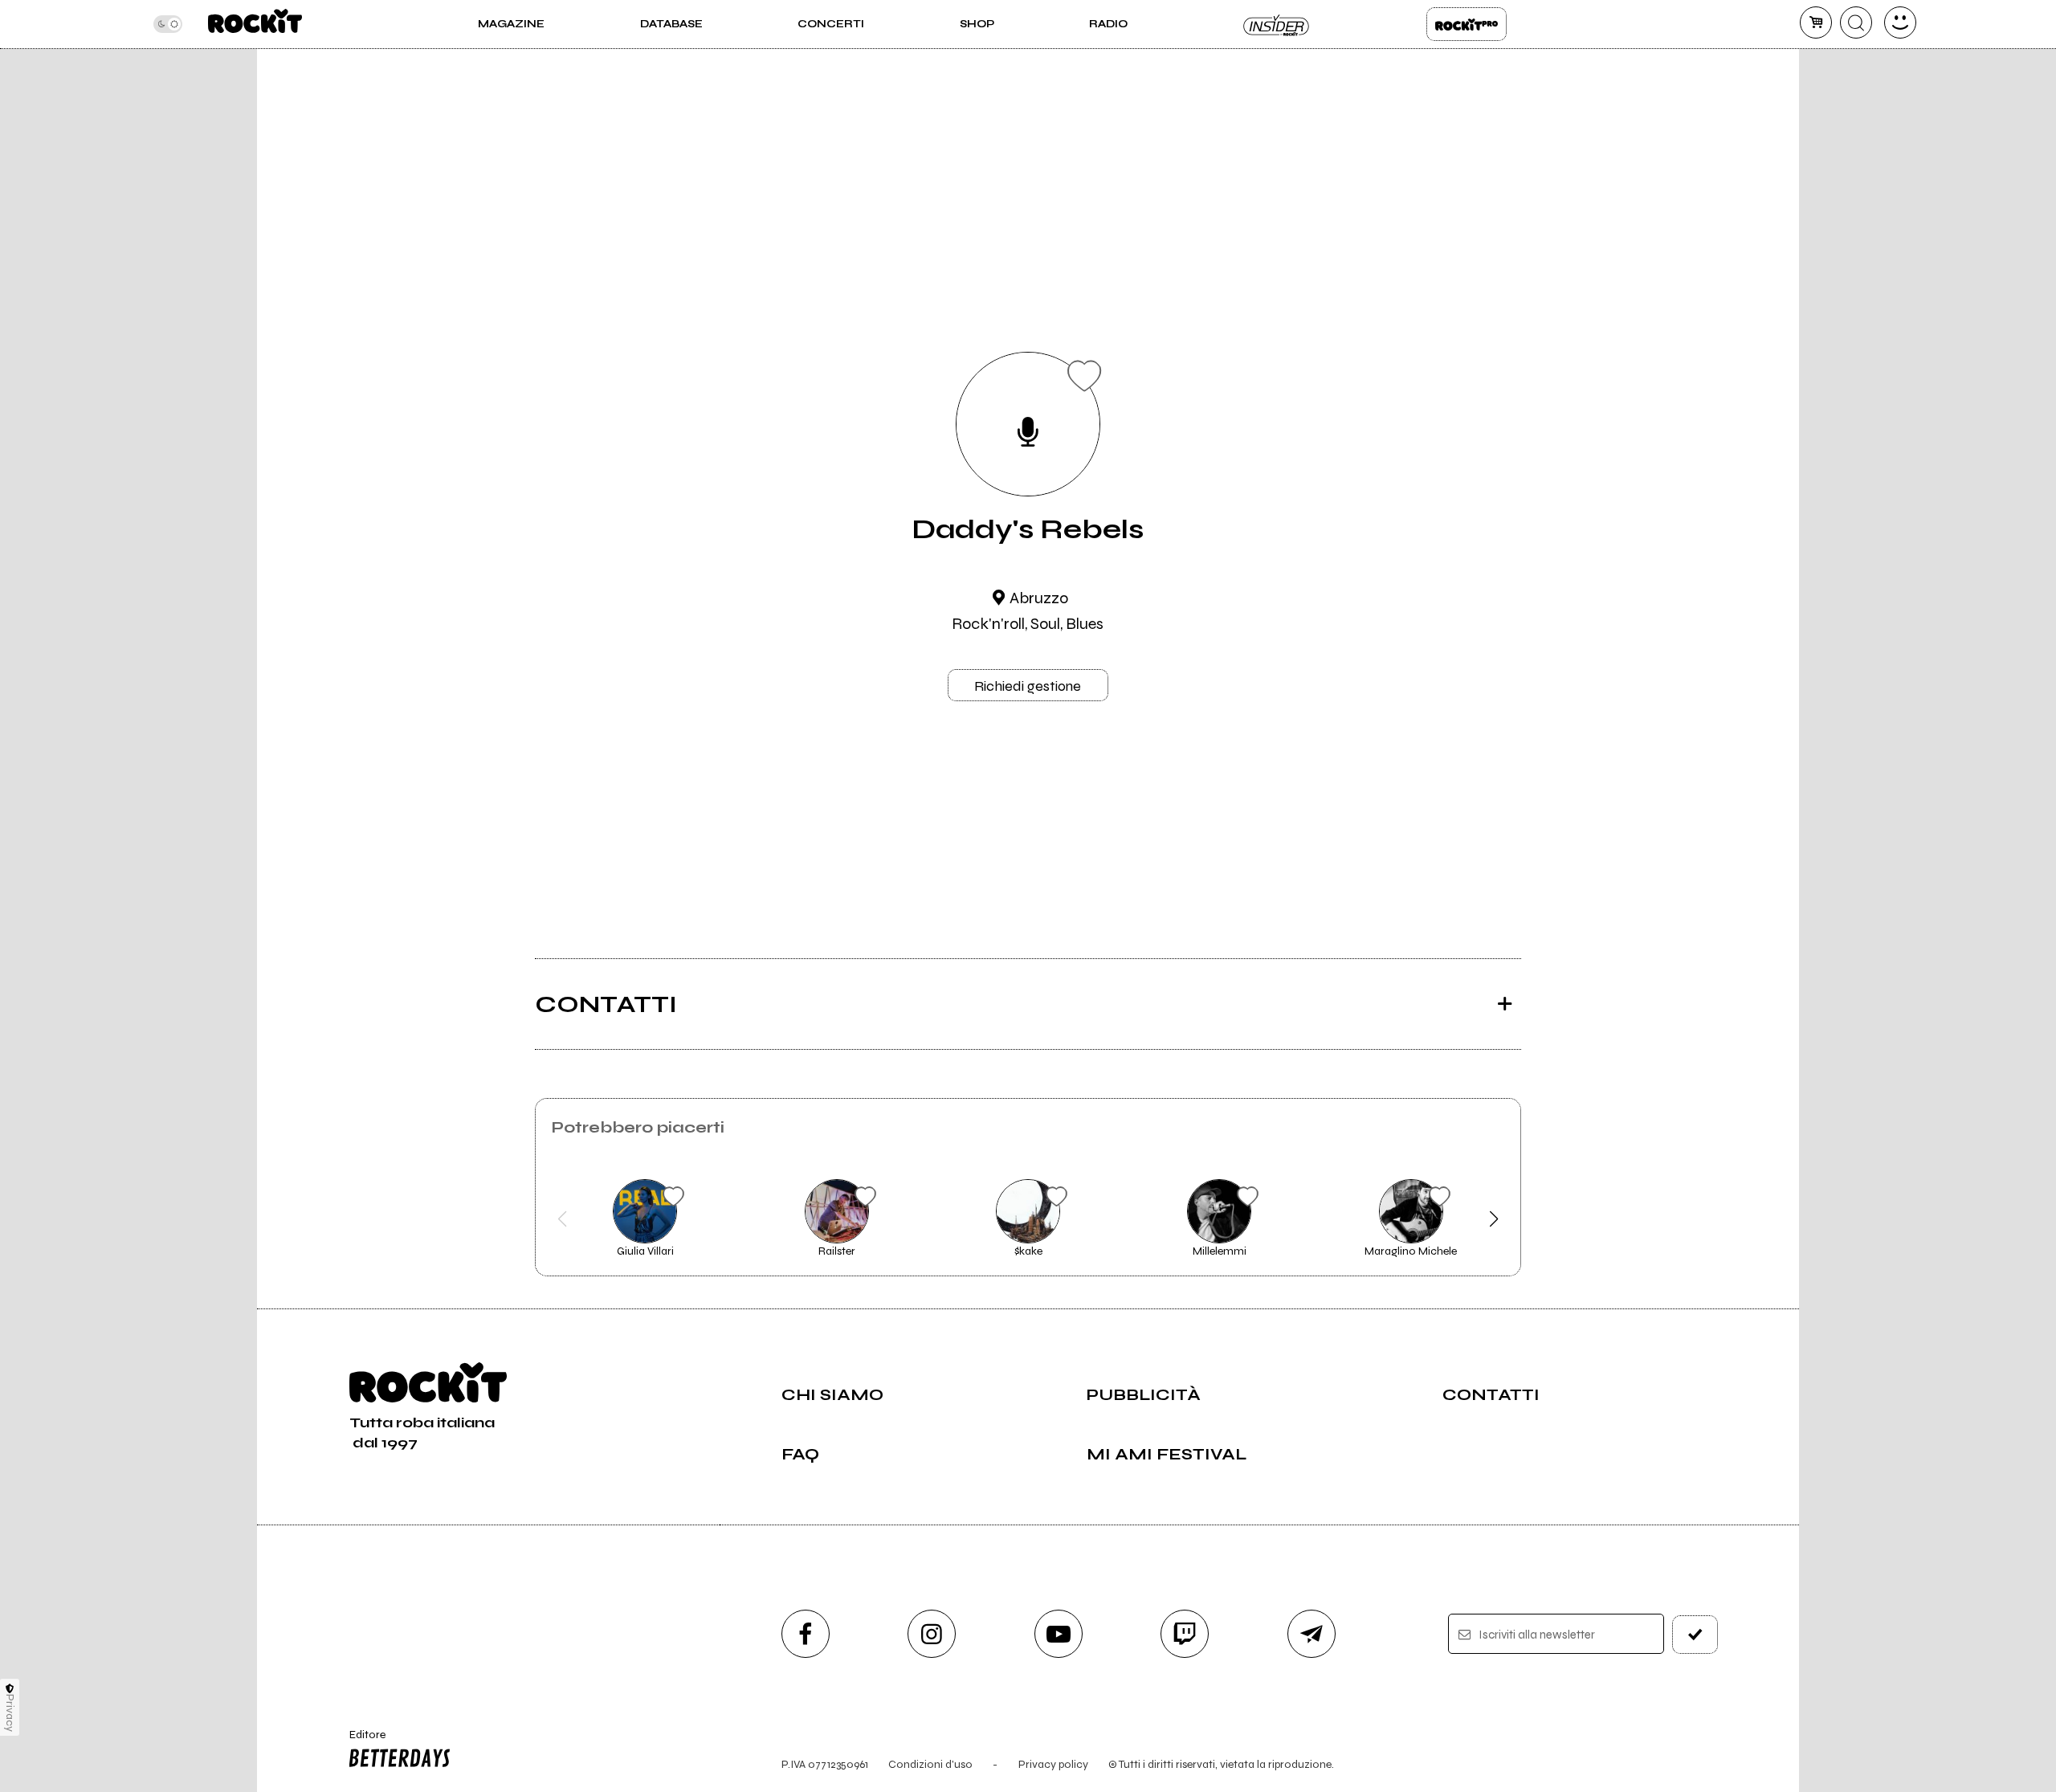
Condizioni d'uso (930, 1764)
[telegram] (1312, 1634)
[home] (255, 24)
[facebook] (806, 1634)
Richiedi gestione (1028, 686)
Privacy (10, 1713)
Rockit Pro (1467, 24)
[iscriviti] (1695, 1635)
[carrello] (1816, 22)
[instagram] (932, 1634)
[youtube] (1059, 1634)
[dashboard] (1900, 22)
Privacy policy (1053, 1764)
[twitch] (1185, 1634)
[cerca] (1856, 22)
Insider (1277, 24)
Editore (360, 1741)
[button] (563, 1219)
